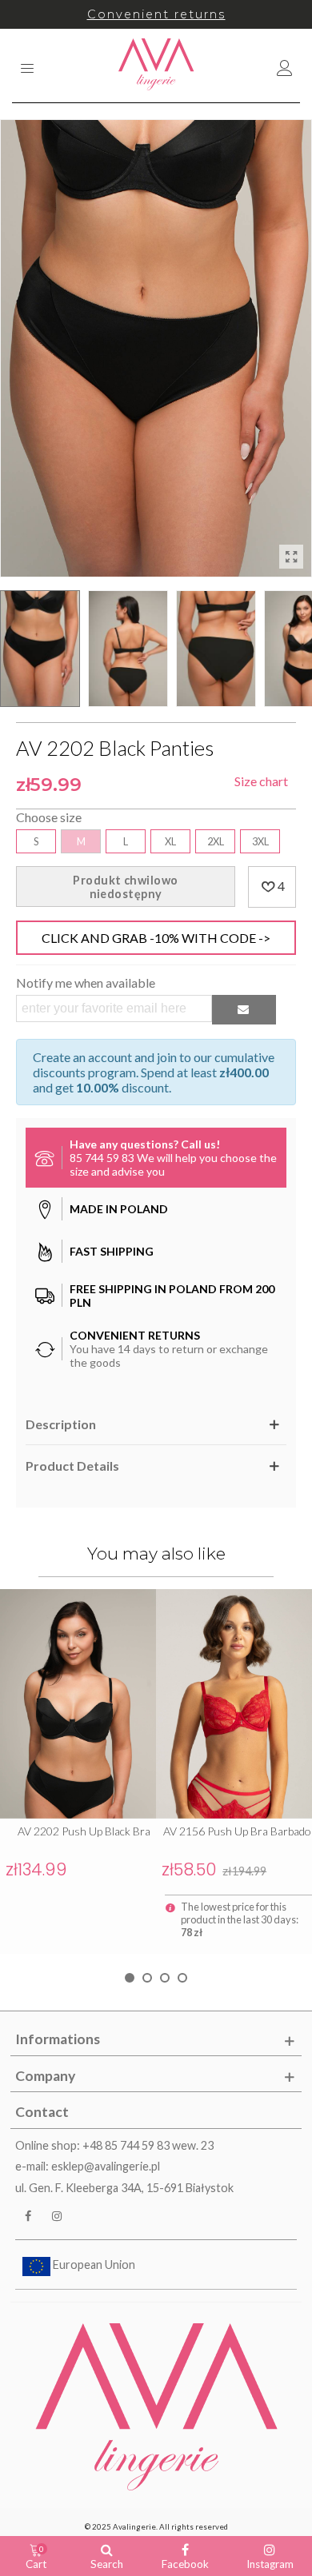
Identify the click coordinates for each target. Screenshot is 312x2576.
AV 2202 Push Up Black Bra (84, 1831)
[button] (130, 1978)
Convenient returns (156, 14)
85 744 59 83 (102, 1158)
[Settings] (285, 66)
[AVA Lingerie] (156, 66)
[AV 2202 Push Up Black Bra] (78, 1704)
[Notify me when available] (244, 1010)
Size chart (261, 781)
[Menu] (27, 66)
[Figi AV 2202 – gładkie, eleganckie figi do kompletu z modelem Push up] (291, 557)
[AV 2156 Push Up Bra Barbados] (234, 1704)
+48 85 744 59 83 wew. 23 (148, 2145)
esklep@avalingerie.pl (106, 2166)
